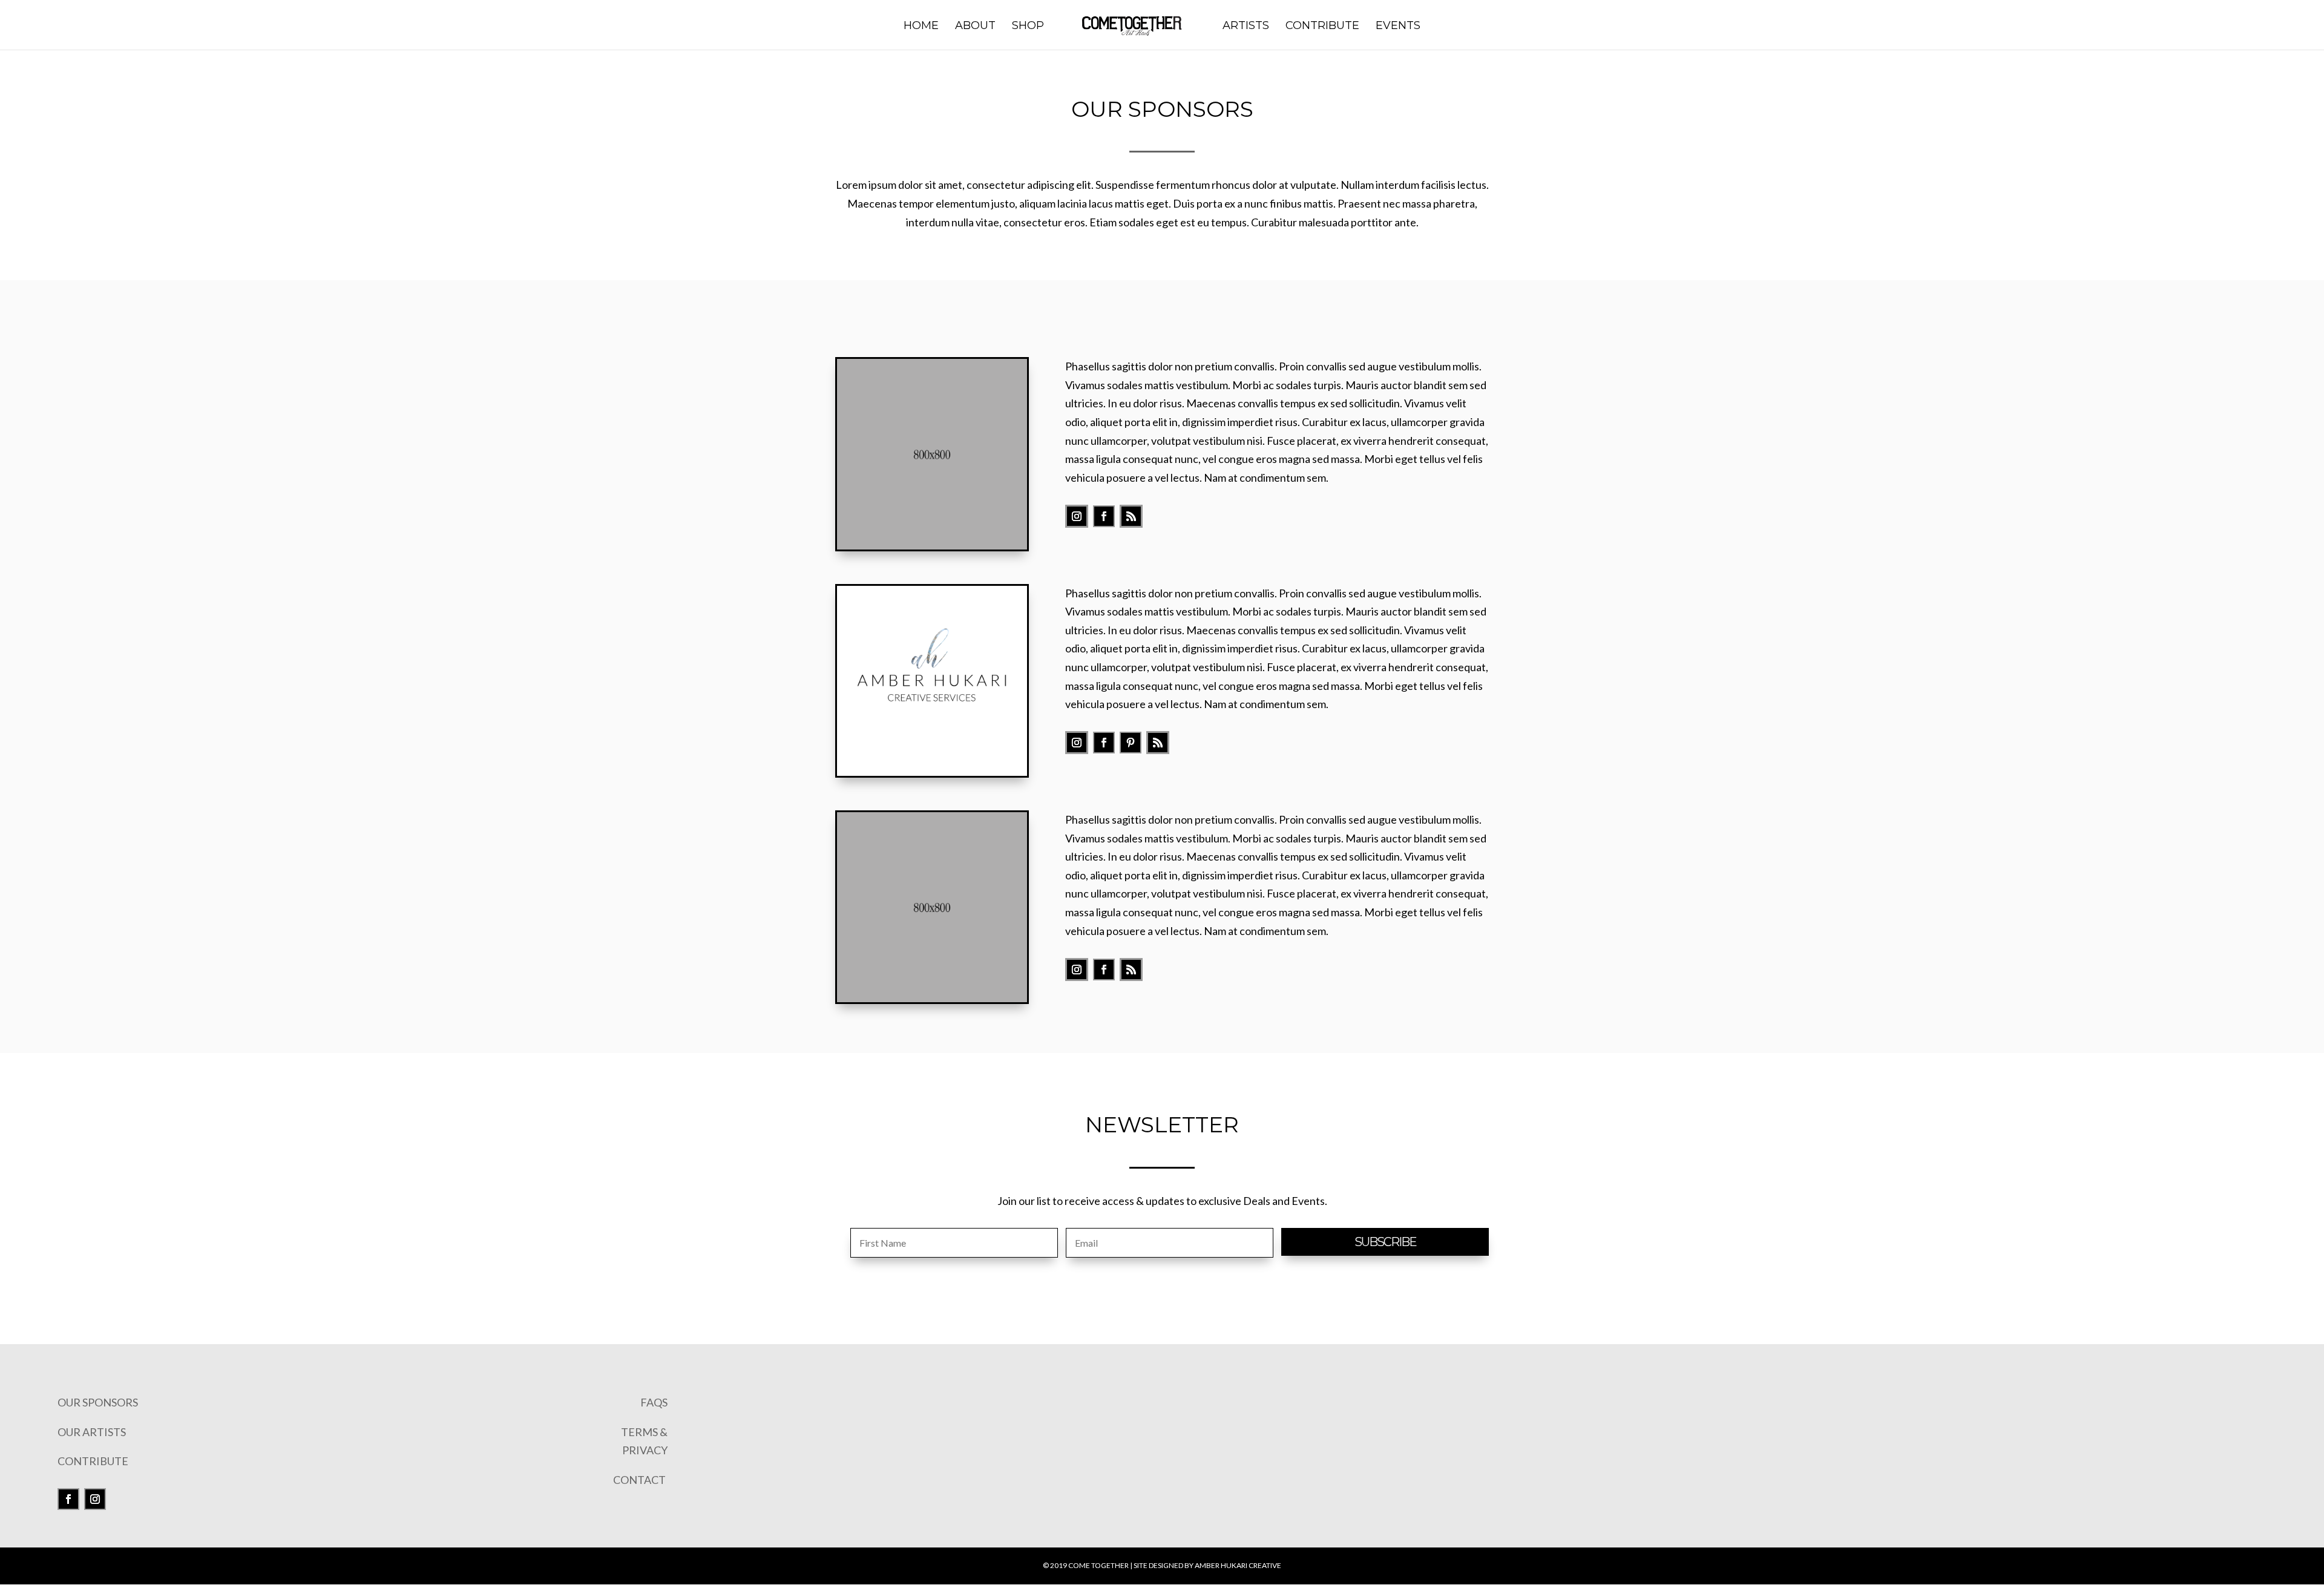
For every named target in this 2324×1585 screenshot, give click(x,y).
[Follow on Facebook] (1104, 516)
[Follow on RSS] (1131, 516)
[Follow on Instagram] (1077, 516)
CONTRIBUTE (93, 1461)
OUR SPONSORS (98, 1402)
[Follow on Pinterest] (1131, 743)
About (975, 27)
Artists (1246, 27)
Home (921, 27)
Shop (1028, 27)
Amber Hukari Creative (1238, 1565)
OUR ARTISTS (92, 1432)
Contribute (1322, 27)
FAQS (654, 1402)
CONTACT (640, 1480)
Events (1398, 27)
